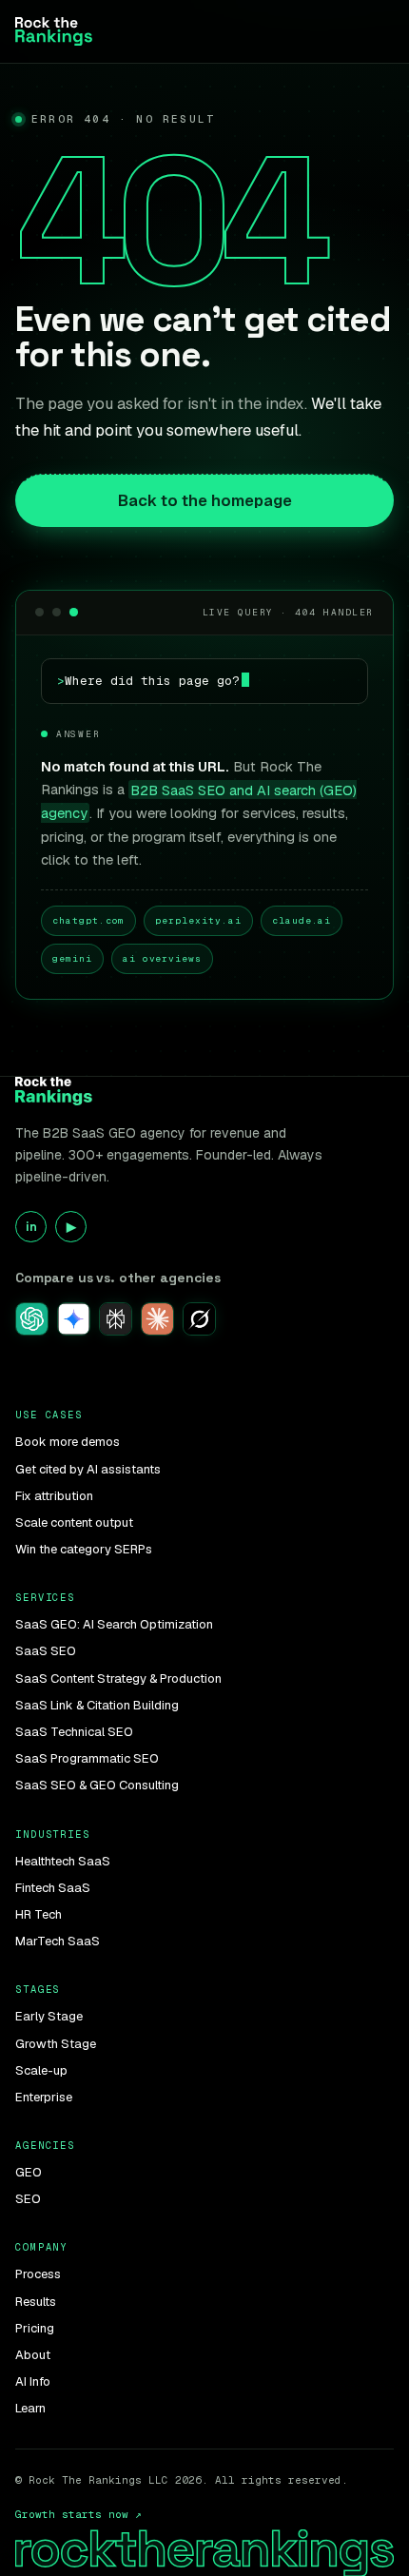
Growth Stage (56, 2044)
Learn (30, 2408)
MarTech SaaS (58, 1941)
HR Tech (39, 1914)
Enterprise (44, 2097)
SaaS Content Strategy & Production (118, 1678)
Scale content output (74, 1522)
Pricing (35, 2328)
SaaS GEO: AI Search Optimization (114, 1624)
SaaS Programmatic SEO (87, 1758)
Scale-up (41, 2070)
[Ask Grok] (199, 1319)
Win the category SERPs (84, 1549)
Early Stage (49, 2016)
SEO (28, 2199)
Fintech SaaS (53, 1888)
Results (36, 2302)
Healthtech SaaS (63, 1861)
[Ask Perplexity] (116, 1319)
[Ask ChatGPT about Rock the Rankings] (32, 1319)
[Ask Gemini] (74, 1319)
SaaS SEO (46, 1651)
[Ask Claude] (157, 1319)
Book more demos (68, 1442)
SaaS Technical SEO (74, 1732)
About (33, 2355)
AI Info (33, 2381)
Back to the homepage (205, 500)
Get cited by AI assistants (88, 1469)
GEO (29, 2172)
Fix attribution (54, 1496)
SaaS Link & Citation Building (97, 1705)
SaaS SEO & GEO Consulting (97, 1785)
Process (38, 2274)
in (31, 1227)
